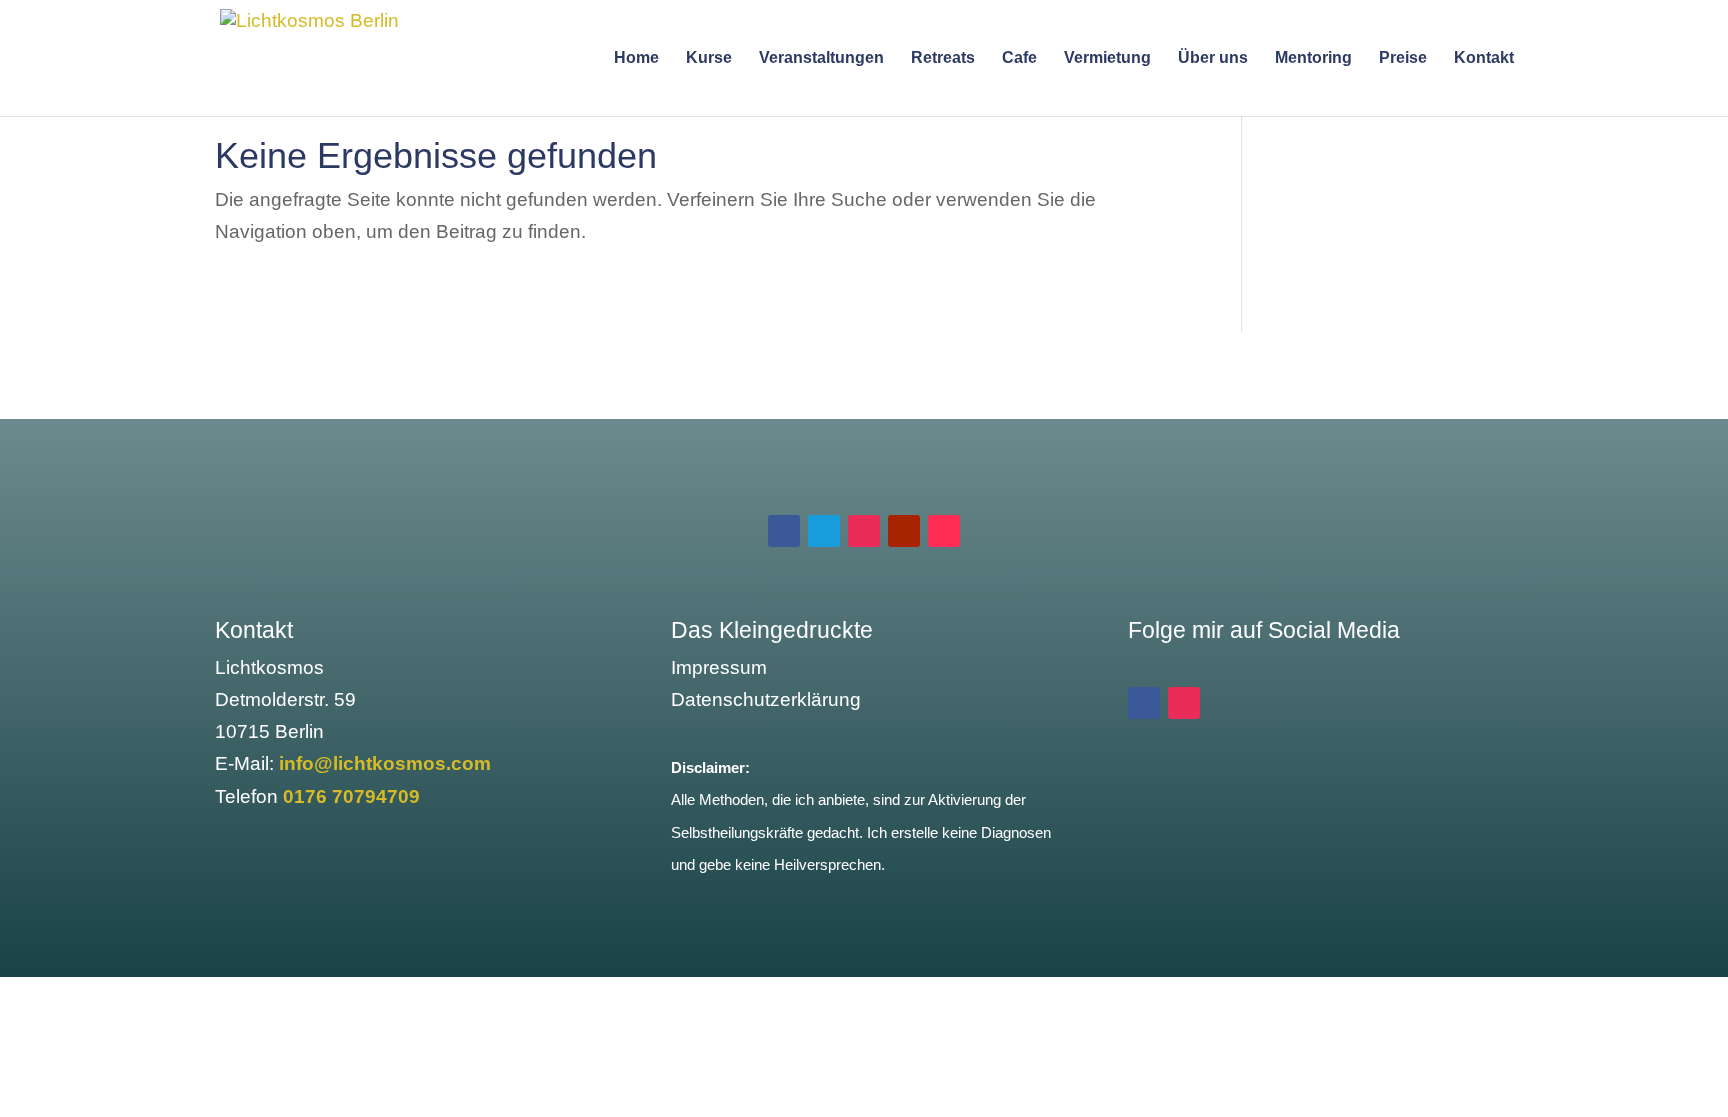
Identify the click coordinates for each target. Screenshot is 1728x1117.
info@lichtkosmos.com (385, 763)
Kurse (709, 58)
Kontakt (1484, 58)
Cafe (1019, 58)
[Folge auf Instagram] (864, 531)
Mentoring (1313, 58)
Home (636, 58)
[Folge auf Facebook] (784, 531)
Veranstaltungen (821, 58)
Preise (1403, 58)
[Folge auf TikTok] (944, 531)
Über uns (1213, 58)
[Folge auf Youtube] (904, 531)
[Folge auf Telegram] (824, 531)
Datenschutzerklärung (766, 699)
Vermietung (1107, 58)
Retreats (943, 58)
